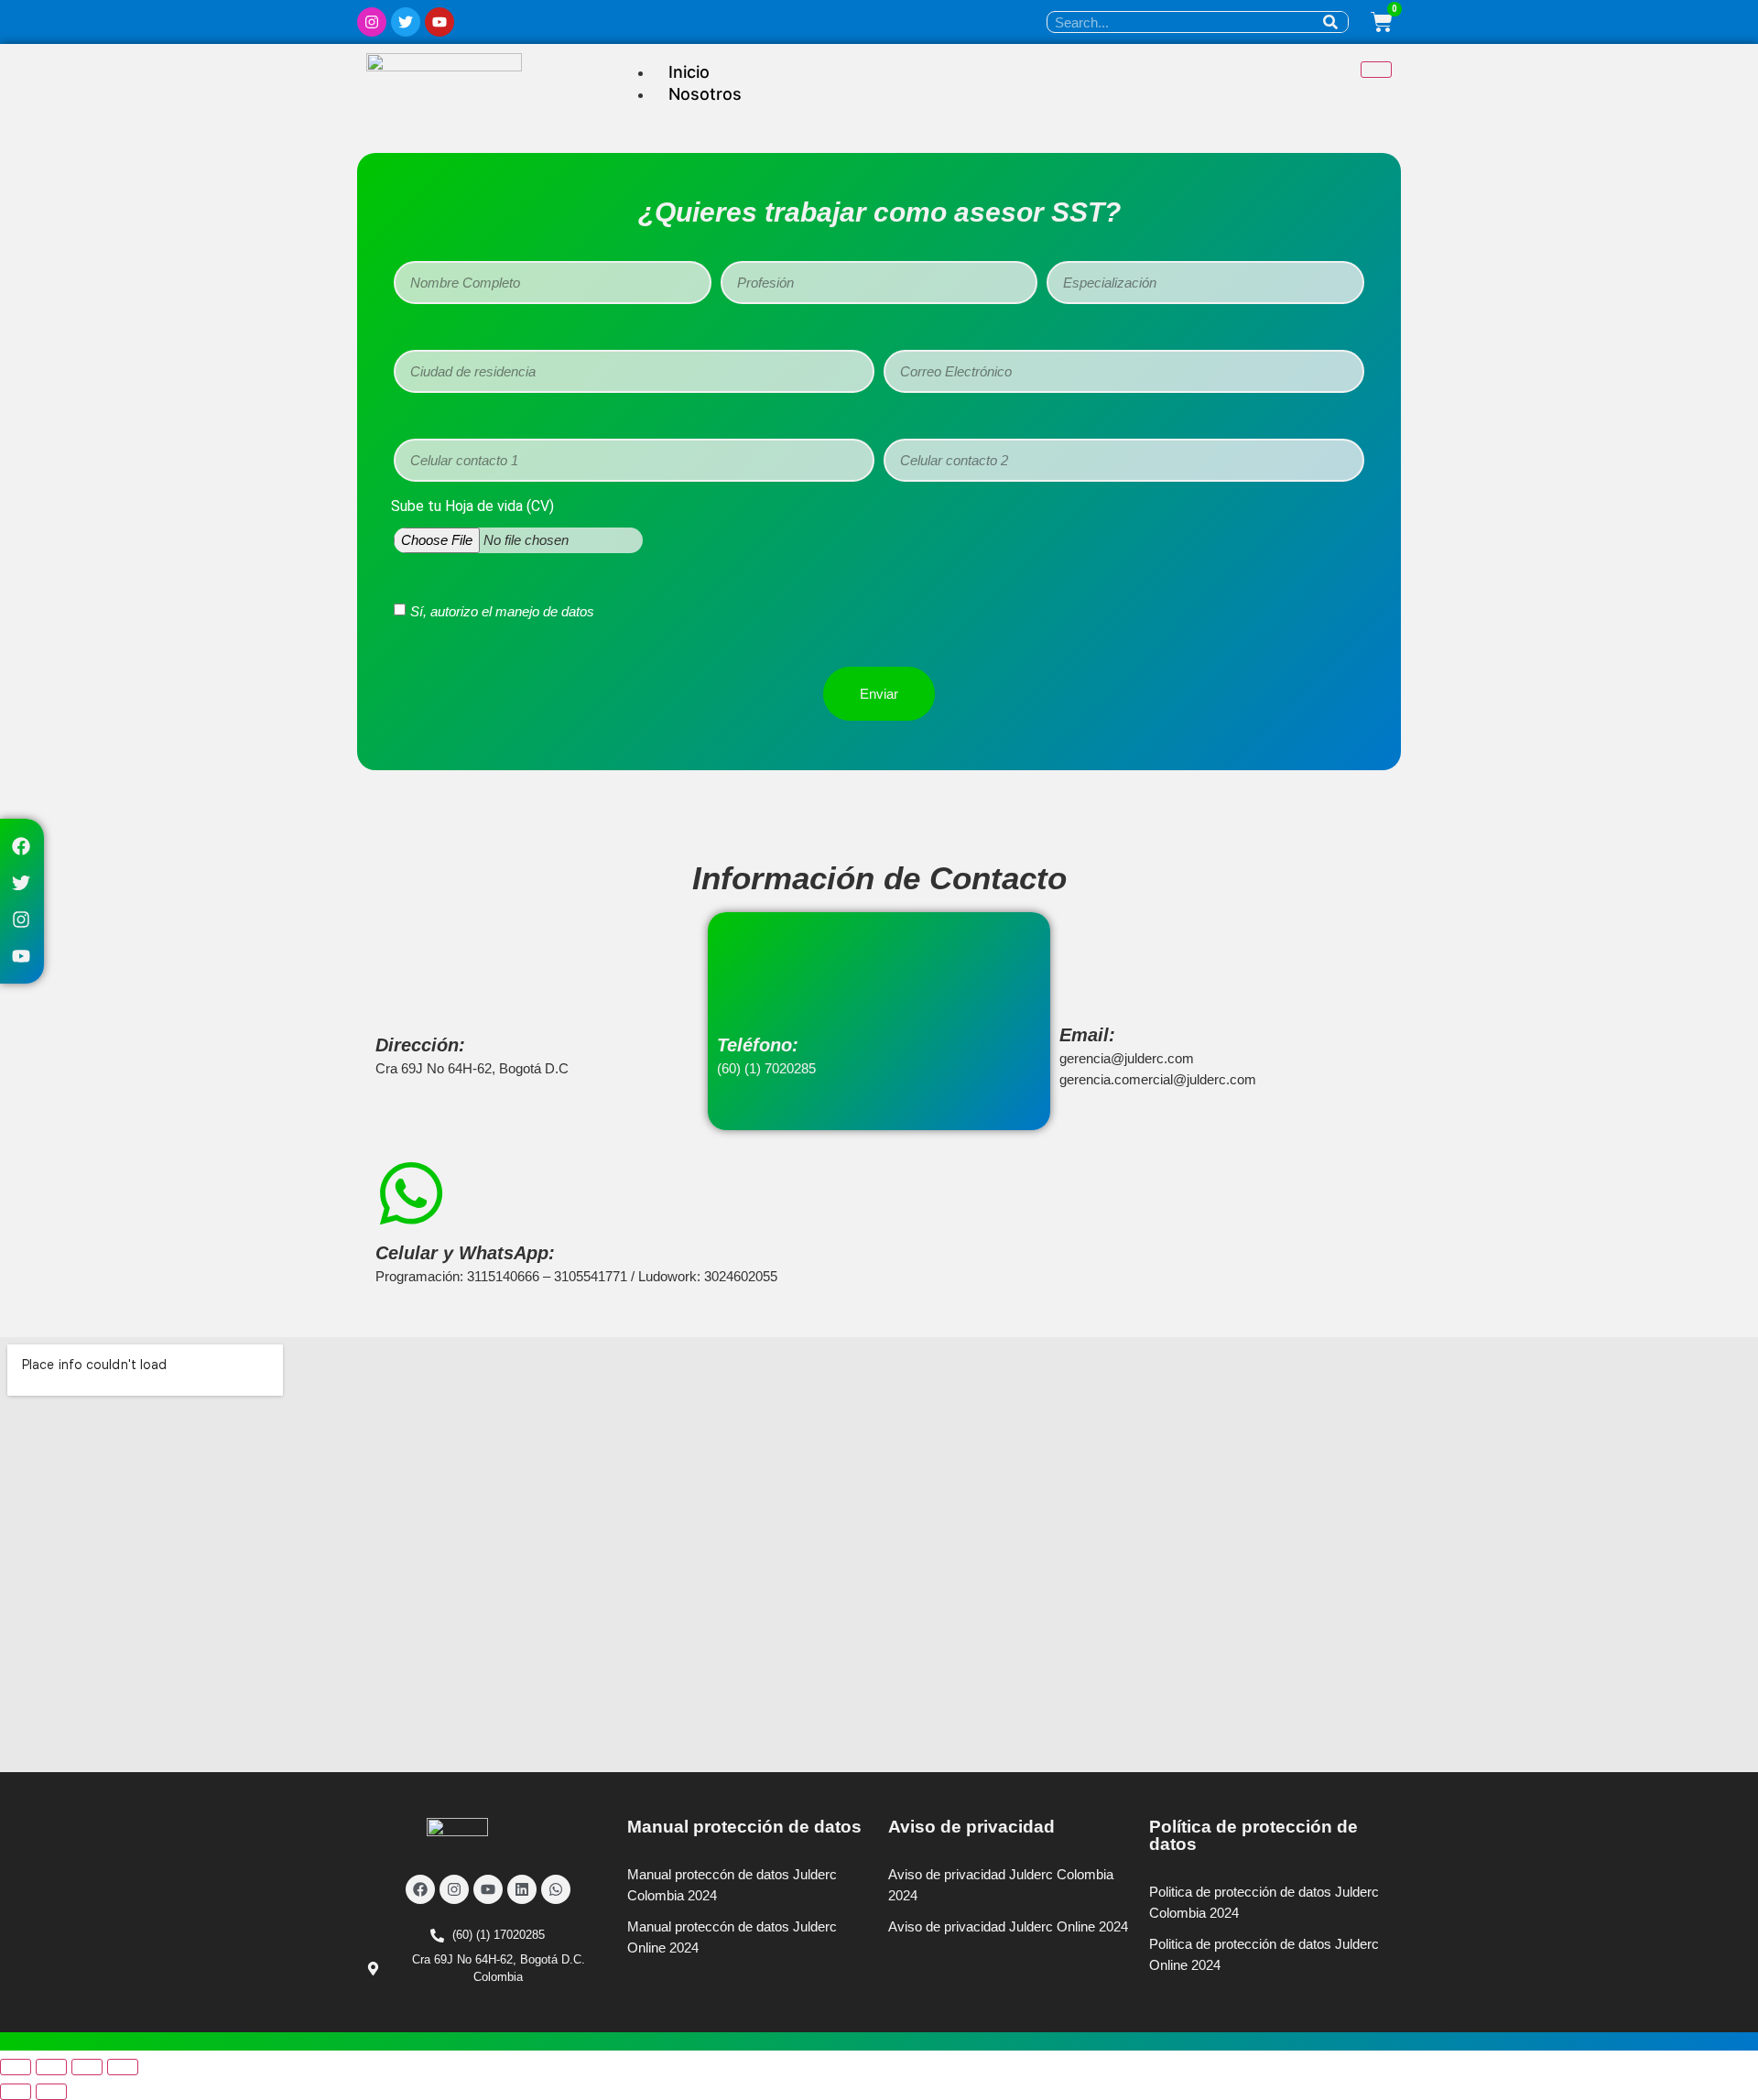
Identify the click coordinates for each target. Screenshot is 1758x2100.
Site (673, 1970)
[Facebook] (21, 846)
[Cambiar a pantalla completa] (51, 2067)
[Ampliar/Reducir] (16, 2067)
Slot (643, 1970)
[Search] (1330, 22)
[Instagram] (372, 22)
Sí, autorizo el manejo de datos (502, 611)
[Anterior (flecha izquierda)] (16, 2092)
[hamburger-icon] (1376, 70)
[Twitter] (406, 22)
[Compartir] (87, 2067)
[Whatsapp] (556, 1889)
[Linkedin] (522, 1889)
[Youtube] (439, 22)
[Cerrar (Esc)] (123, 2067)
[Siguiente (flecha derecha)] (51, 2092)
